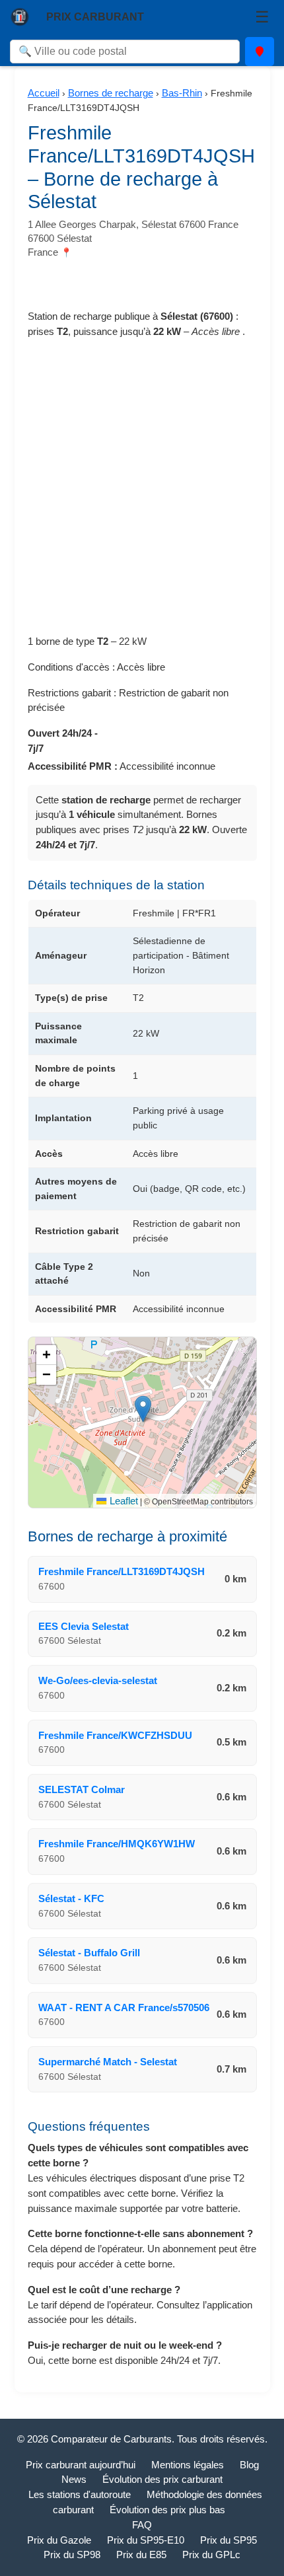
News (74, 2479)
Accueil (44, 93)
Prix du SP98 (72, 2555)
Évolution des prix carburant (162, 2479)
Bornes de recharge (111, 93)
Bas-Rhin (182, 93)
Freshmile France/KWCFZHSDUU (115, 1735)
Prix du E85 (141, 2555)
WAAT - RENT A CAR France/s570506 (124, 2007)
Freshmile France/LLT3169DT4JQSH (122, 1571)
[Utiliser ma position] (260, 52)
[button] (143, 1409)
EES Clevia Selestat (84, 1626)
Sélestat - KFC (71, 1898)
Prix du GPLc (211, 2555)
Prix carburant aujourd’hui (81, 2465)
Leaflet (122, 1501)
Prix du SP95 (229, 2540)
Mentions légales (188, 2465)
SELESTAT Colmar (82, 1789)
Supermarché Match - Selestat (108, 2062)
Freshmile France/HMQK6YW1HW (117, 1844)
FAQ (142, 2525)
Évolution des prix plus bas (167, 2510)
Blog (249, 2465)
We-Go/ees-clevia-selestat (98, 1680)
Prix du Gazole (59, 2540)
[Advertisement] (142, 492)
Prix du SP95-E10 (146, 2540)
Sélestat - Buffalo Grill (89, 1953)
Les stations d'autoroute (80, 2494)
